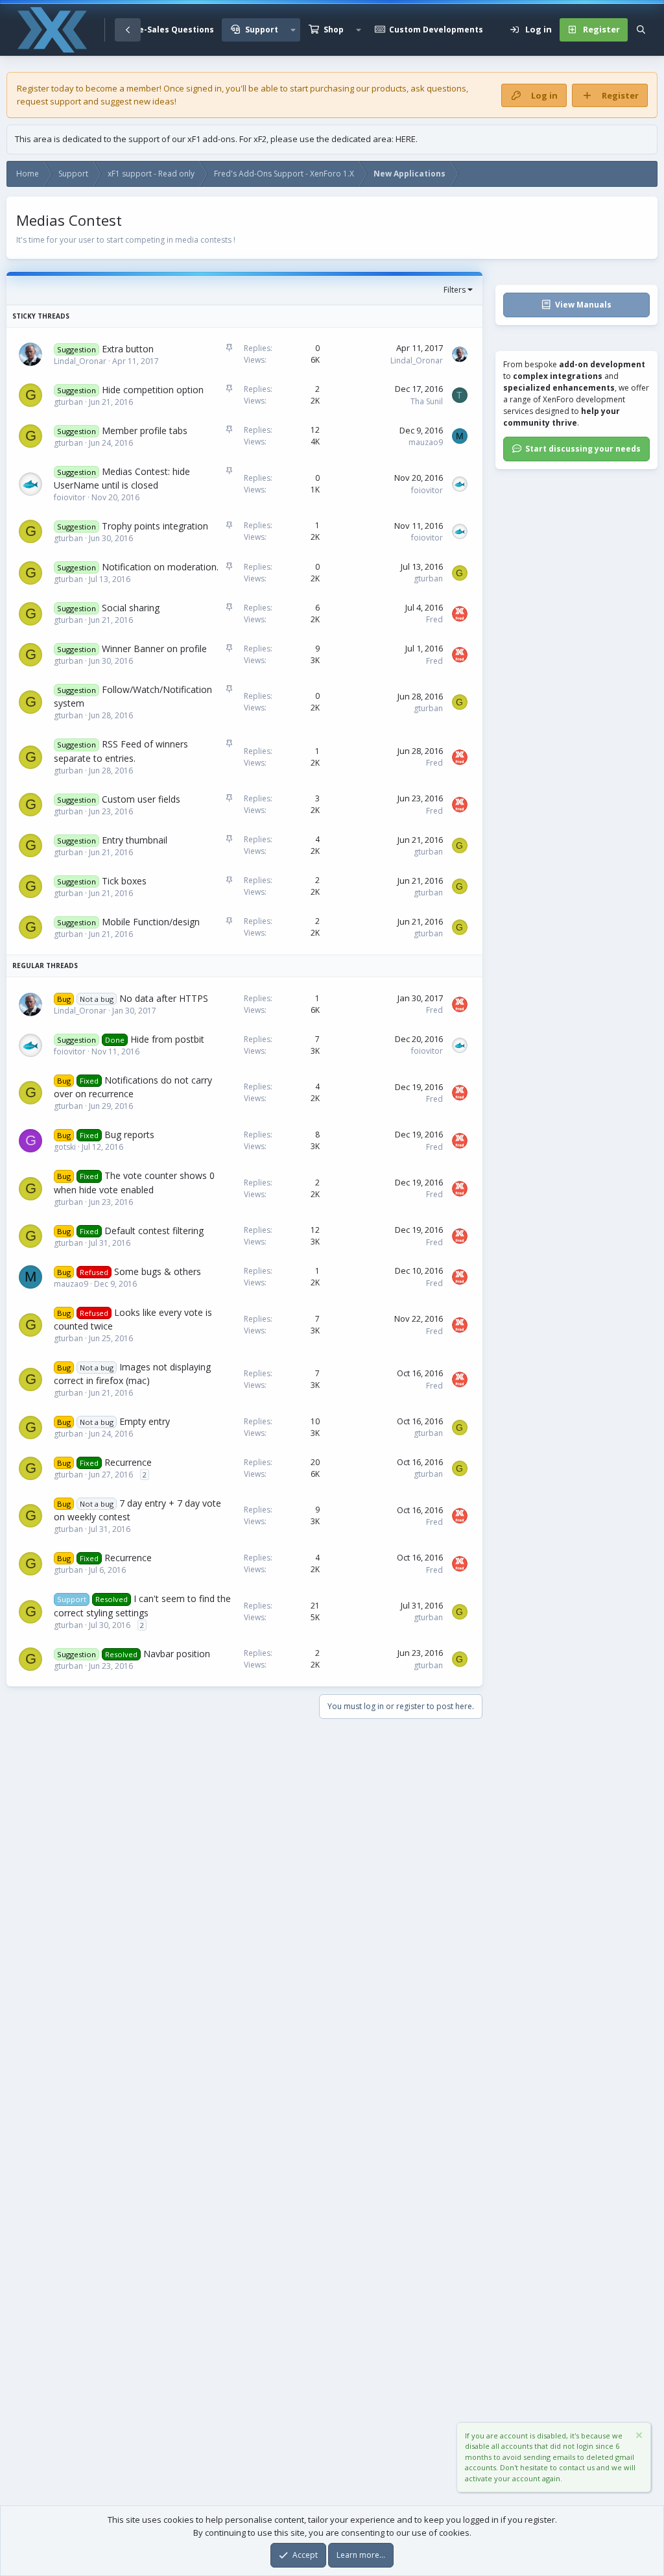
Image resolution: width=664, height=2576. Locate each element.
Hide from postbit (167, 1039)
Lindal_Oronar (80, 361)
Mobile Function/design (151, 922)
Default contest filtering (154, 1231)
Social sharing (131, 608)
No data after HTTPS (164, 998)
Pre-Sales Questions (172, 30)
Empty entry (145, 1421)
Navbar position (177, 1654)
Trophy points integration (155, 526)
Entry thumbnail (135, 840)
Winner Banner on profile (154, 649)
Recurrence (128, 1462)
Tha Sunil (427, 401)
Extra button (128, 349)
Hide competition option (153, 390)
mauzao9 (426, 442)
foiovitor (70, 497)
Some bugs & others (158, 1271)
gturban (68, 402)
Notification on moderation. (160, 567)
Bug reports (129, 1135)
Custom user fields (141, 799)
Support (262, 30)
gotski (65, 1147)
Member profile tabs (145, 431)
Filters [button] (455, 290)
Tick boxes (124, 881)
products (389, 88)
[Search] (641, 30)
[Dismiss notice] (638, 2437)
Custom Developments (436, 30)
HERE (406, 139)
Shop (334, 30)
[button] (293, 30)
